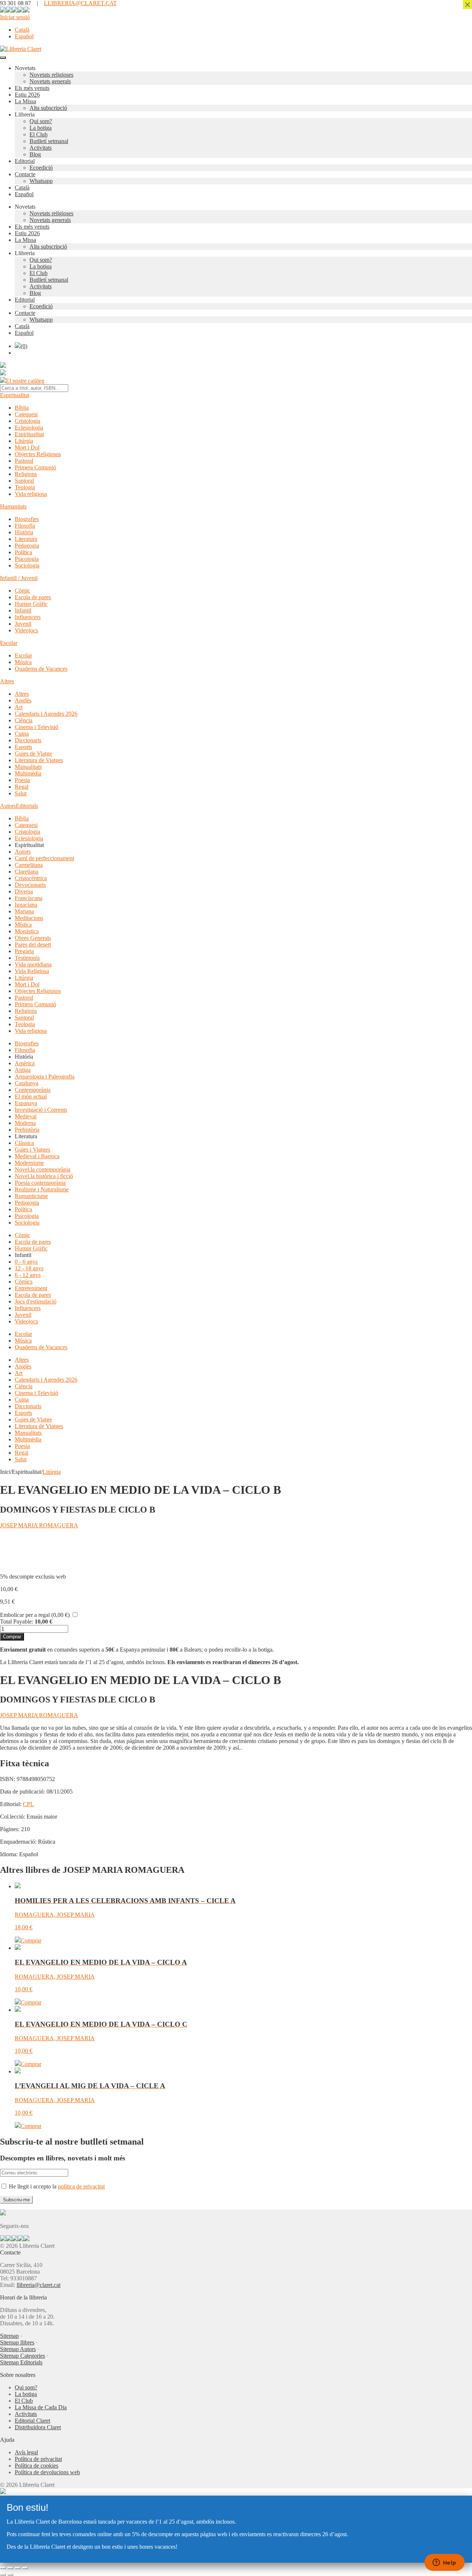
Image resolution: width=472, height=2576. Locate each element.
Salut (21, 793)
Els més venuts (32, 88)
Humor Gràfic (31, 604)
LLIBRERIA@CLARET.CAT (80, 3)
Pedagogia (27, 546)
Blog (35, 154)
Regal (22, 787)
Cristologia (27, 421)
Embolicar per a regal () (35, 1615)
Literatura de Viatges (39, 760)
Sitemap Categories (22, 2356)
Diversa (24, 891)
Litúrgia (24, 441)
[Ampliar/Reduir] (3, 2568)
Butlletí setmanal (49, 141)
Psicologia (27, 559)
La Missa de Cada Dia (41, 2407)
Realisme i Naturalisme (42, 1189)
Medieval (26, 1116)
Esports (23, 747)
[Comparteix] (18, 2568)
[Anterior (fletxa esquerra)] (3, 2575)
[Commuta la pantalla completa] (10, 2568)
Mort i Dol (27, 447)
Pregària (24, 951)
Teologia (25, 487)
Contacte (25, 174)
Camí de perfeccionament (44, 858)
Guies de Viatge (33, 754)
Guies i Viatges (32, 1150)
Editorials (27, 806)
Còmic (22, 591)
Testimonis (27, 958)
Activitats (41, 148)
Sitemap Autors (18, 2349)
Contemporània (33, 1090)
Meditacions (29, 918)
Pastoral (24, 461)
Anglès (23, 700)
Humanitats (13, 506)
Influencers (28, 617)
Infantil (23, 610)
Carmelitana (29, 865)
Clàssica (24, 1143)
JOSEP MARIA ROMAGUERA (39, 1525)
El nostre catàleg (25, 381)
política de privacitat (81, 2186)
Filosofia (25, 526)
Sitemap (9, 2336)
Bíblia (22, 408)
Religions (26, 474)
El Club (39, 134)
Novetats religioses (51, 75)
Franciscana (29, 898)
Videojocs (26, 630)
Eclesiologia (29, 428)
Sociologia (27, 565)
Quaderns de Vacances (41, 669)
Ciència (24, 720)
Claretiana (27, 872)
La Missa (25, 101)
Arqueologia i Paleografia (45, 1077)
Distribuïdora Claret (38, 2427)
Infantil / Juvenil (19, 578)
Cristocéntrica (31, 878)
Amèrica (25, 1063)
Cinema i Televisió (37, 727)
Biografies (27, 519)
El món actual (31, 1096)
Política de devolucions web (47, 2472)
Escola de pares (33, 597)
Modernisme (29, 1163)
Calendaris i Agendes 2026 (46, 714)
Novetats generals (50, 81)
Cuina (22, 734)
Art (19, 707)
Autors (8, 806)
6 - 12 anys (28, 1275)
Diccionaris (28, 740)
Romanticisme (31, 1196)
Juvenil (23, 624)
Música (23, 662)
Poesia (22, 780)
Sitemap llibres (17, 2342)
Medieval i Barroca (37, 1156)
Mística (23, 925)
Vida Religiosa (32, 971)
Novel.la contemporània (43, 1169)
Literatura (26, 539)
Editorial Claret (32, 2421)
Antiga (23, 1070)
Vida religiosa (31, 494)
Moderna (25, 1123)
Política (23, 552)
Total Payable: (17, 1622)
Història (24, 532)
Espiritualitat (15, 395)
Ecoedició (41, 168)
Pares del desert (33, 945)
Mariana (24, 911)
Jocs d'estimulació (36, 1301)
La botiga (41, 128)
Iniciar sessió (15, 17)
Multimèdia (28, 773)
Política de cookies (37, 2466)
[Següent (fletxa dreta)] (10, 2575)
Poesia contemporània (40, 1183)
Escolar (9, 643)
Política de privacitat (38, 2459)
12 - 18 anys (29, 1268)
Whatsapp (41, 181)
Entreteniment (31, 1288)
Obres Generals (33, 938)
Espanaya (26, 1103)
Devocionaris (30, 885)
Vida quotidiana (33, 964)
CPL (28, 1804)
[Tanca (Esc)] (25, 2568)
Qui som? (41, 121)
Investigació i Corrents (41, 1110)
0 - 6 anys (26, 1262)
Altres (7, 681)
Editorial (25, 161)
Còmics (24, 1282)
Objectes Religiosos (38, 454)
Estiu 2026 (27, 95)
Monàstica (27, 931)
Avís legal (26, 2452)
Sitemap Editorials (21, 2362)
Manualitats (28, 767)
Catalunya (27, 1083)
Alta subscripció (48, 108)
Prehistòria (27, 1130)
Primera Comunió (35, 467)
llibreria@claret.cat (39, 2285)
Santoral (24, 481)
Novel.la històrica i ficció (44, 1176)
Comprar (12, 1637)
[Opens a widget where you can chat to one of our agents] (444, 2563)
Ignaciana (26, 905)
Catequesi (26, 414)
